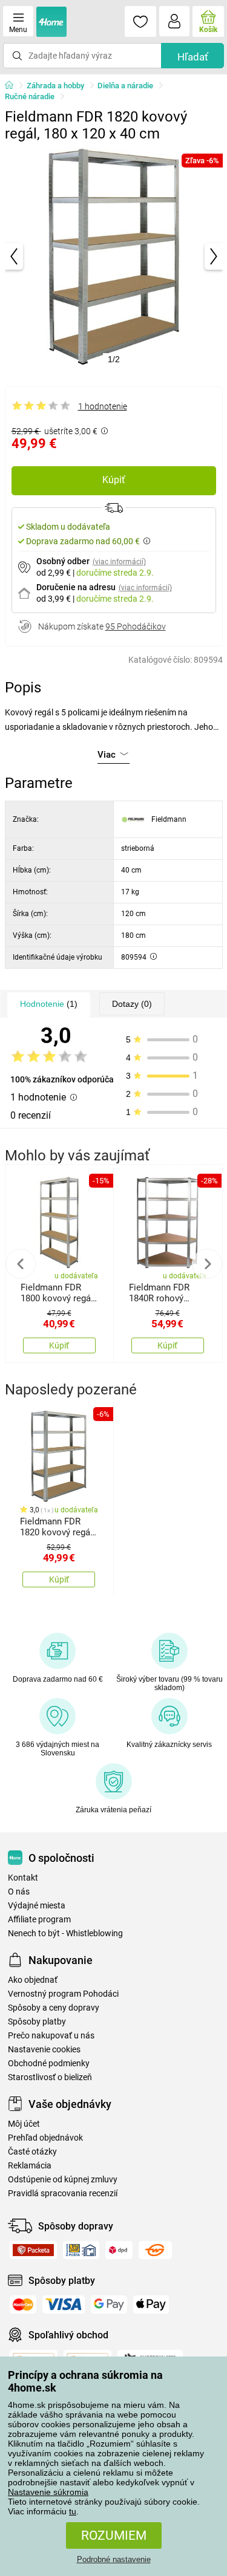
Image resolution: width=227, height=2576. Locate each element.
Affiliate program (39, 1920)
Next (207, 1264)
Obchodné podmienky (49, 2064)
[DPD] (119, 2250)
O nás (19, 1892)
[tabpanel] (114, 256)
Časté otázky (32, 2152)
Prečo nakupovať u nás (51, 2036)
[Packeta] (33, 2250)
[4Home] (13, 86)
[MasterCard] (23, 2304)
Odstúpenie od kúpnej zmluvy (63, 2180)
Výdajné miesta (37, 1906)
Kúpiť (114, 480)
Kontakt (23, 1878)
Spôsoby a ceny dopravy (54, 2008)
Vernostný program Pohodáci (63, 1994)
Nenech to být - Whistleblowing (65, 1934)
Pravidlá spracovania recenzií (63, 2194)
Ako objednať (33, 1980)
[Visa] (64, 2304)
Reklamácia (30, 2166)
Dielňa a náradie (125, 86)
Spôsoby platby (37, 2022)
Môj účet (24, 2124)
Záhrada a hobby (55, 86)
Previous (21, 1264)
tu (73, 2511)
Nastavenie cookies (44, 2050)
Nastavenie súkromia (48, 2492)
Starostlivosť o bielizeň (50, 2077)
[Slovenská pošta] (81, 2250)
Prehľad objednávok (45, 2138)
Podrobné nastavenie (114, 2559)
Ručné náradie (30, 96)
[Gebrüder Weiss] (155, 2250)
